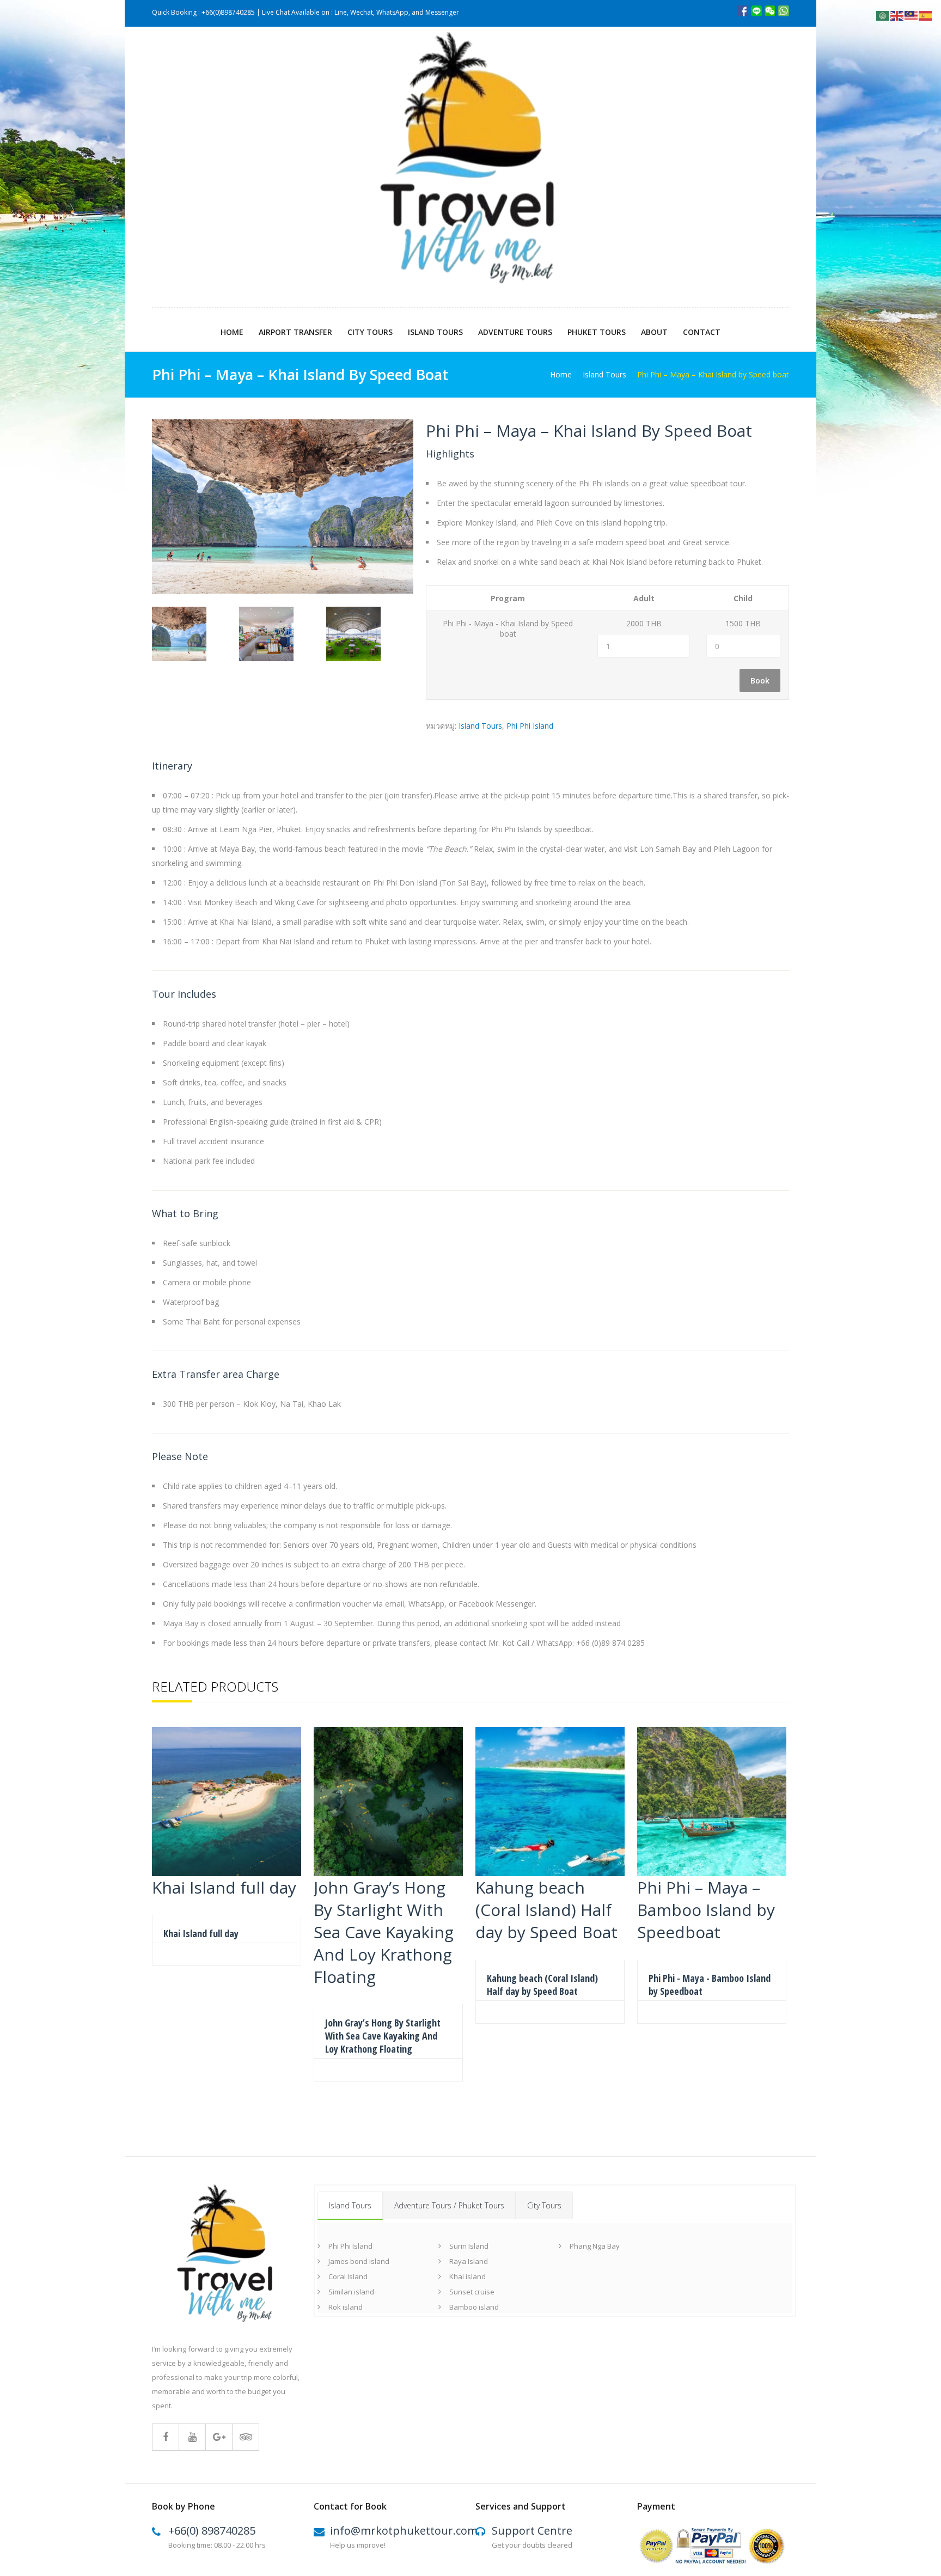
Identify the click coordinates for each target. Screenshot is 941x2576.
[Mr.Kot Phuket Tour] (471, 167)
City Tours (370, 332)
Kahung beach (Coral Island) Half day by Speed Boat (542, 1985)
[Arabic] (883, 15)
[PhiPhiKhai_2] (278, 636)
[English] (897, 15)
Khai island (468, 2276)
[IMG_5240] (191, 636)
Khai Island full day (201, 1933)
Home (232, 332)
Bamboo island (474, 2307)
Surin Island (469, 2246)
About (654, 332)
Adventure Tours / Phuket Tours (449, 2205)
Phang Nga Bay (595, 2246)
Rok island (346, 2307)
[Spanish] (926, 15)
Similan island (351, 2292)
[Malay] (912, 15)
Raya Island (469, 2261)
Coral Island (348, 2276)
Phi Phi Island (530, 726)
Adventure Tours (515, 332)
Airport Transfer (295, 332)
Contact (702, 332)
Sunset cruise (472, 2292)
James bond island (359, 2261)
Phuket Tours (597, 332)
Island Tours (435, 332)
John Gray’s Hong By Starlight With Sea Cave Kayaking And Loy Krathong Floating (383, 2036)
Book (760, 680)
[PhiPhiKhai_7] (365, 636)
